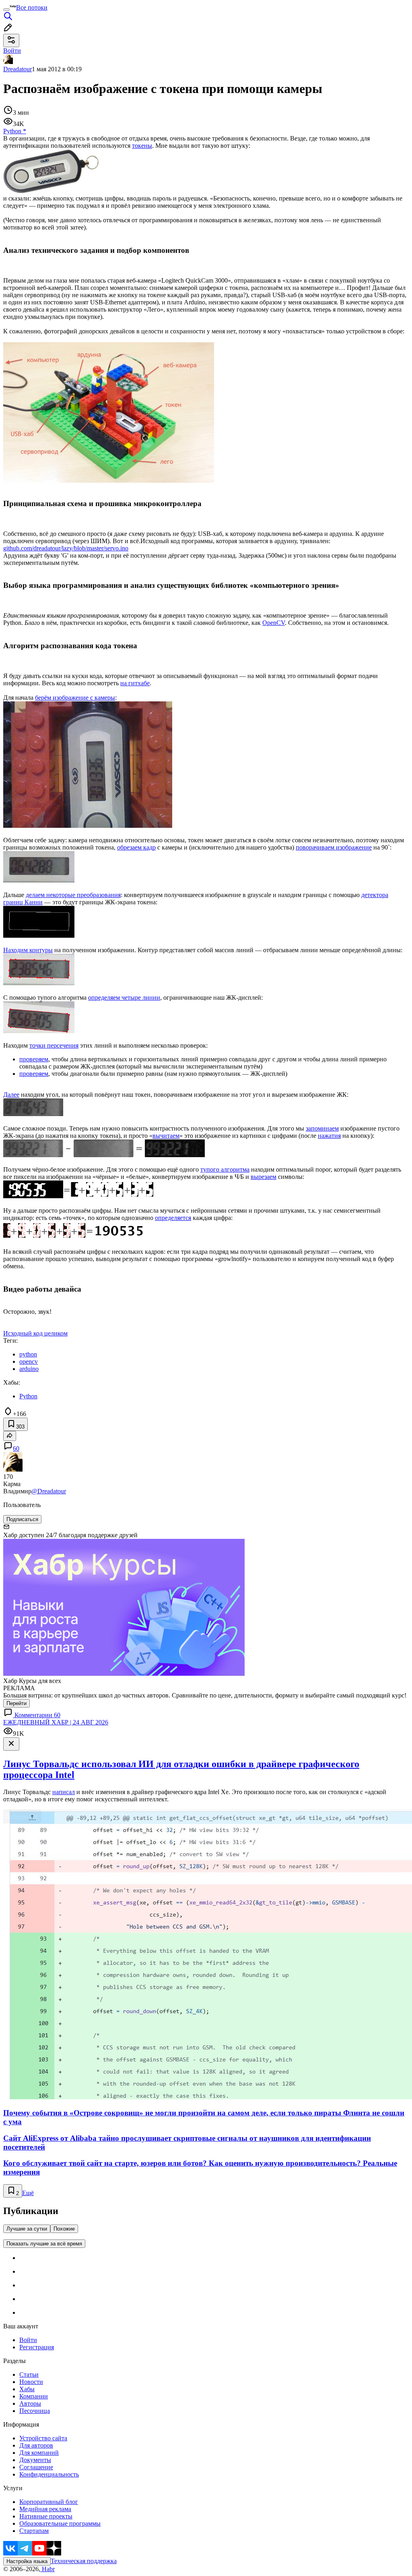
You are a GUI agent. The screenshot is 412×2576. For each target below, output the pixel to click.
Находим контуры (28, 950)
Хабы (27, 2389)
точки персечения (54, 1045)
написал (64, 1792)
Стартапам (34, 2531)
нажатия (329, 1136)
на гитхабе (135, 683)
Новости (31, 2382)
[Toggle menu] (6, 10)
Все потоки (32, 7)
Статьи (29, 2374)
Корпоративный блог (49, 2502)
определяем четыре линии (124, 998)
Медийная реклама (45, 2509)
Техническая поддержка (84, 2561)
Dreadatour (18, 69)
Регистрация (37, 2347)
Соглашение (36, 2467)
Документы (35, 2460)
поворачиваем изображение (334, 847)
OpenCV (274, 623)
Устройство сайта (43, 2438)
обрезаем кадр (136, 847)
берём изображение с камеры (75, 698)
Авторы (30, 2403)
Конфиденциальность (49, 2474)
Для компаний (39, 2453)
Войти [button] (12, 51)
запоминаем (322, 1128)
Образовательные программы (60, 2523)
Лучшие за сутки (27, 2229)
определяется (173, 1218)
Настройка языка (27, 2561)
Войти (28, 2340)
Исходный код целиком (35, 1333)
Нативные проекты (46, 2516)
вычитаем (166, 1136)
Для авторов (36, 2445)
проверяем (34, 1059)
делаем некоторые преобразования (73, 895)
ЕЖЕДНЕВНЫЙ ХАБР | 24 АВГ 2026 (56, 1722)
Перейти (16, 1703)
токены (142, 146)
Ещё (28, 2193)
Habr (47, 2569)
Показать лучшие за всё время (44, 2244)
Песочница (35, 2411)
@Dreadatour (49, 1491)
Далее (11, 1095)
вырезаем (264, 1177)
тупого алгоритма (225, 1169)
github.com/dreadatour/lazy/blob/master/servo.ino (66, 548)
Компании (34, 2396)
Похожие (64, 2229)
